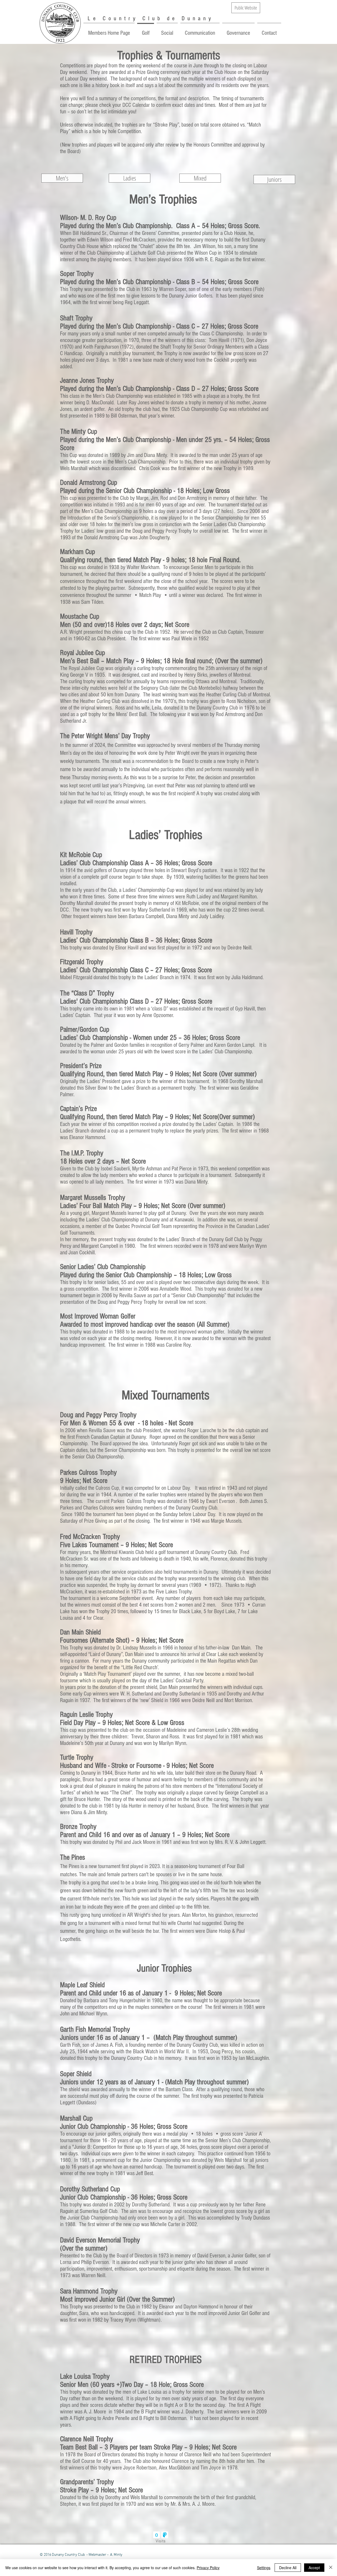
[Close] (331, 2568)
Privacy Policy (208, 2568)
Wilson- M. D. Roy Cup (88, 218)
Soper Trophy (77, 274)
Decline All (288, 2568)
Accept (314, 2568)
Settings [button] (264, 2568)
